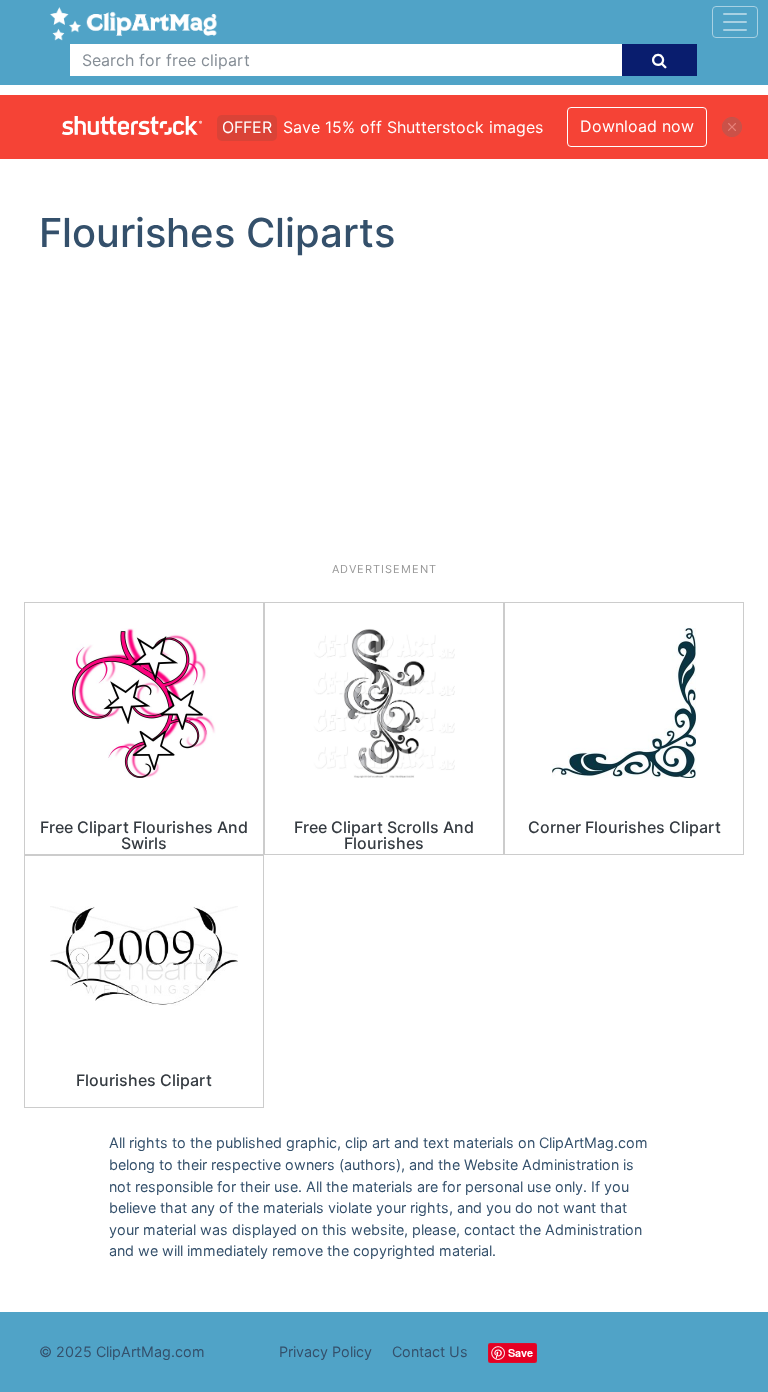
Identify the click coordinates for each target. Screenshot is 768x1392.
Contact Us (430, 1351)
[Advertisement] (384, 417)
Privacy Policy (325, 1351)
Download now (637, 126)
